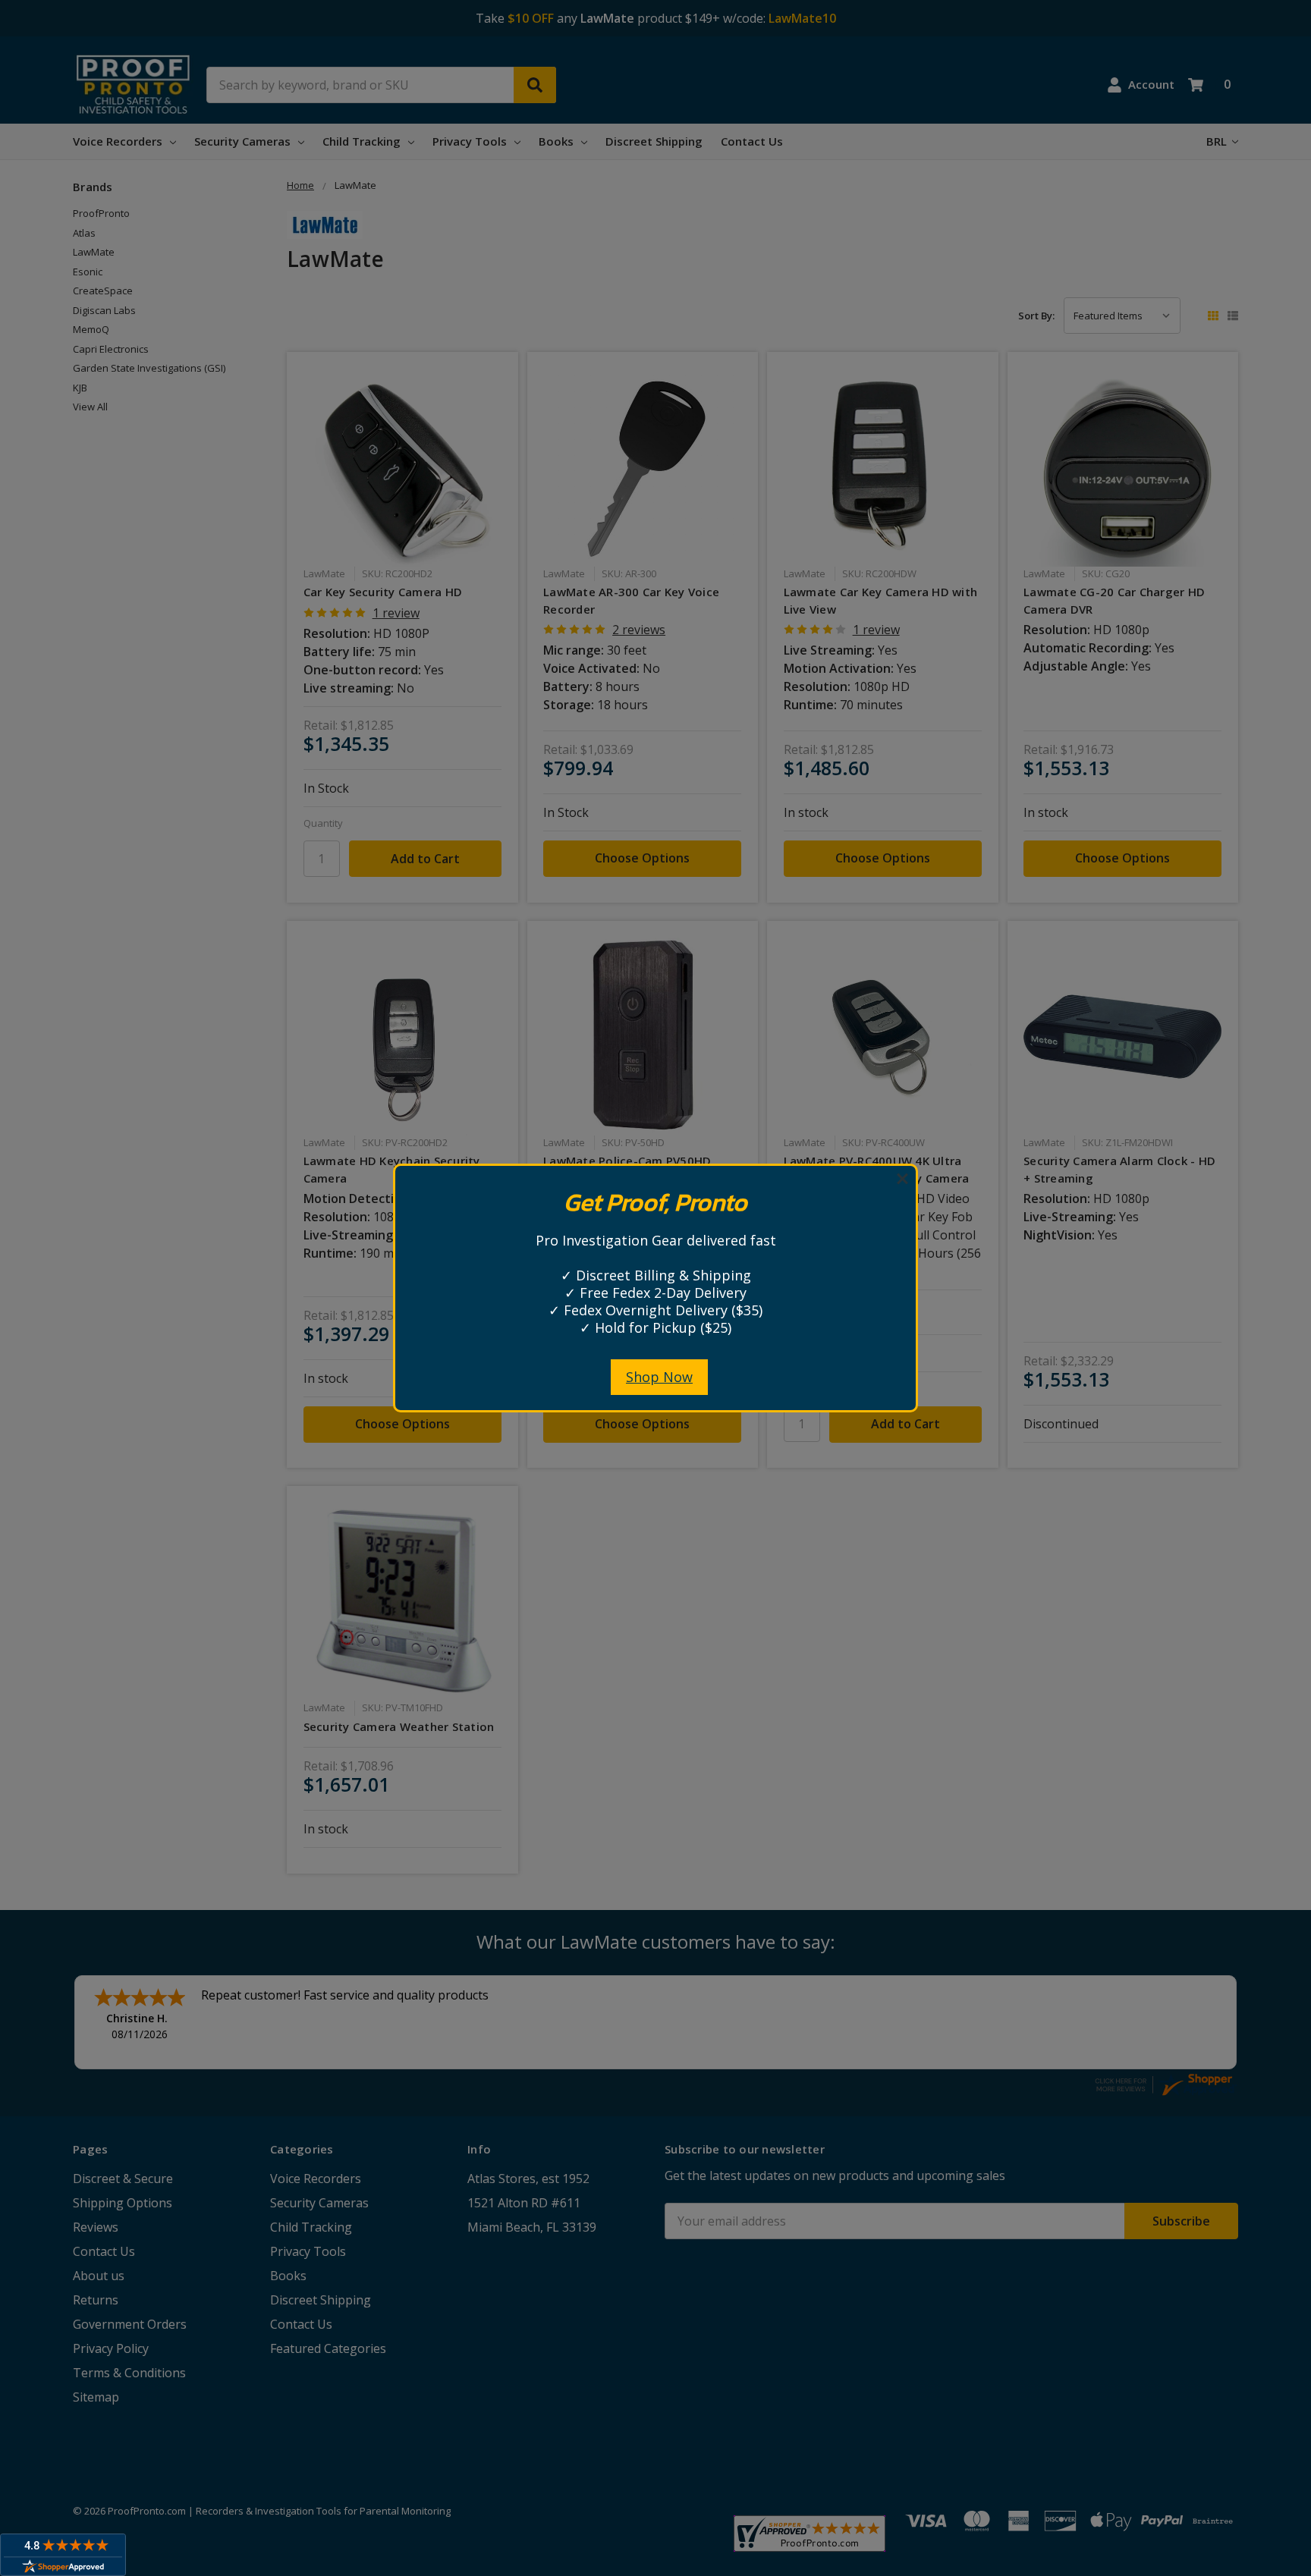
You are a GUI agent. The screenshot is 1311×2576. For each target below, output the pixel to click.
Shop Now (659, 1377)
